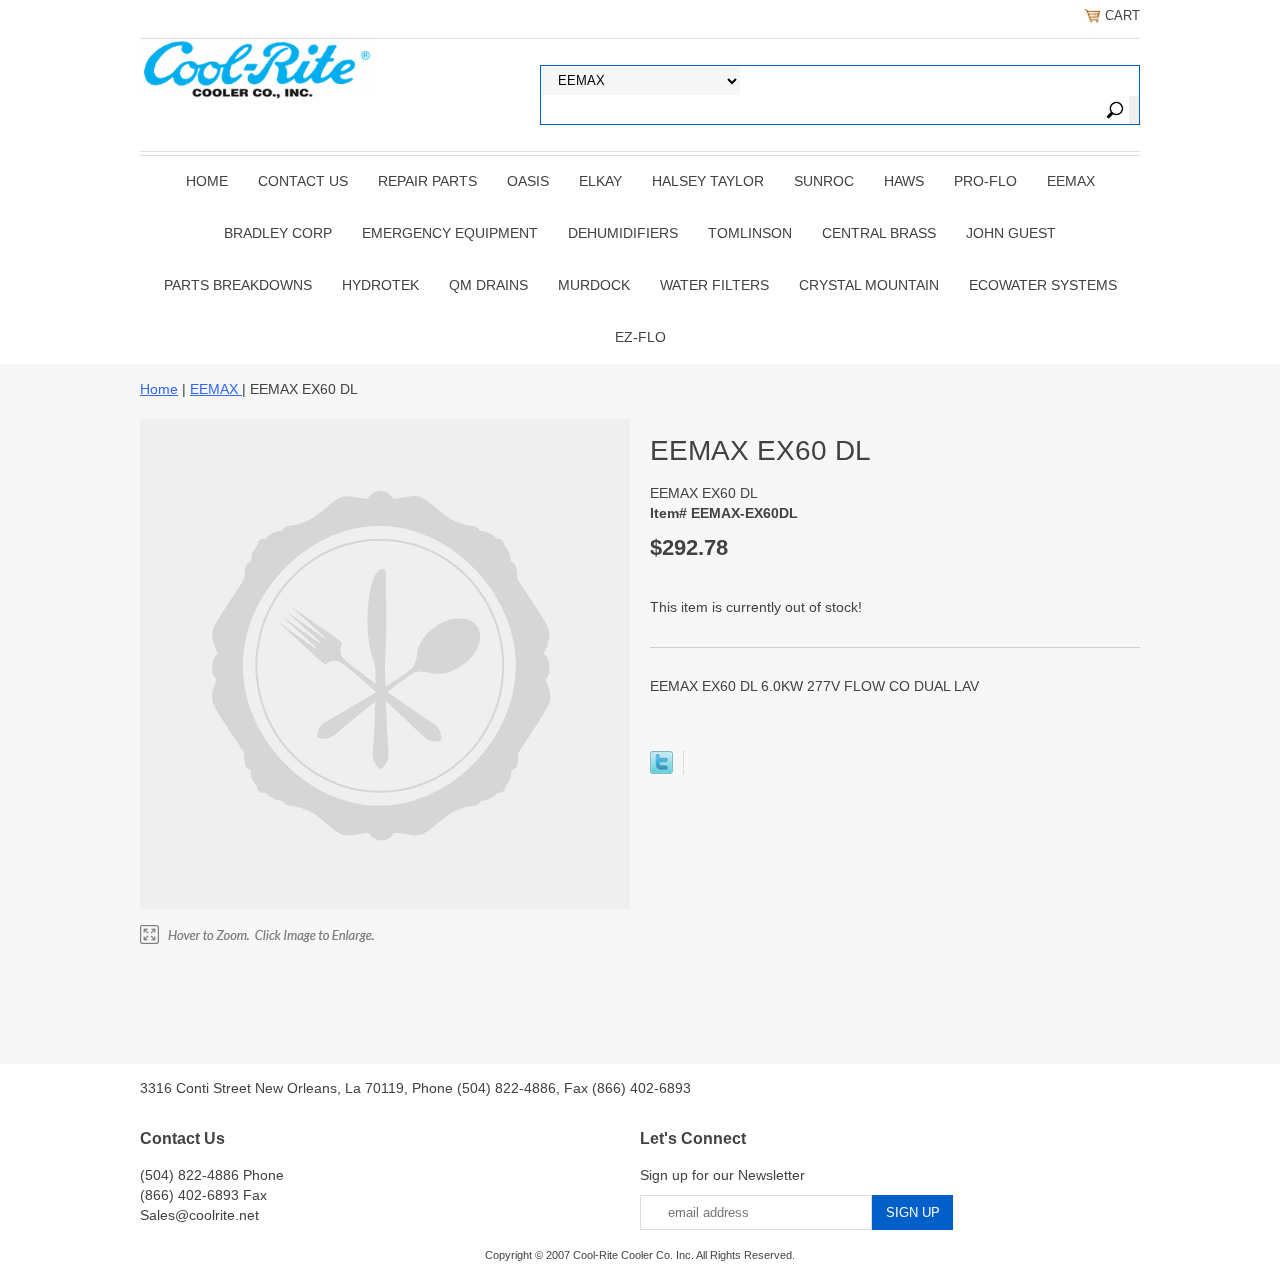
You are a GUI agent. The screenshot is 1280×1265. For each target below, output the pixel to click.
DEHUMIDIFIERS (623, 233)
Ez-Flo (640, 337)
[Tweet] (661, 769)
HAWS (904, 181)
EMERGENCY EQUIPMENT (450, 233)
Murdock (594, 285)
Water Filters (714, 285)
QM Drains (488, 285)
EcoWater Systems (1043, 285)
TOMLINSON (750, 233)
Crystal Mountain (869, 285)
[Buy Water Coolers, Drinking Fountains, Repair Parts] (257, 67)
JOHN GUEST (1011, 233)
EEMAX (1071, 181)
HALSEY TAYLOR (708, 181)
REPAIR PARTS (427, 181)
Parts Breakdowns (238, 285)
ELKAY (600, 181)
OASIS (528, 181)
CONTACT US (303, 181)
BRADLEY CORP (278, 233)
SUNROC (824, 181)
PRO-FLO (985, 181)
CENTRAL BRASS (879, 233)
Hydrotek (380, 285)
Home (207, 181)
